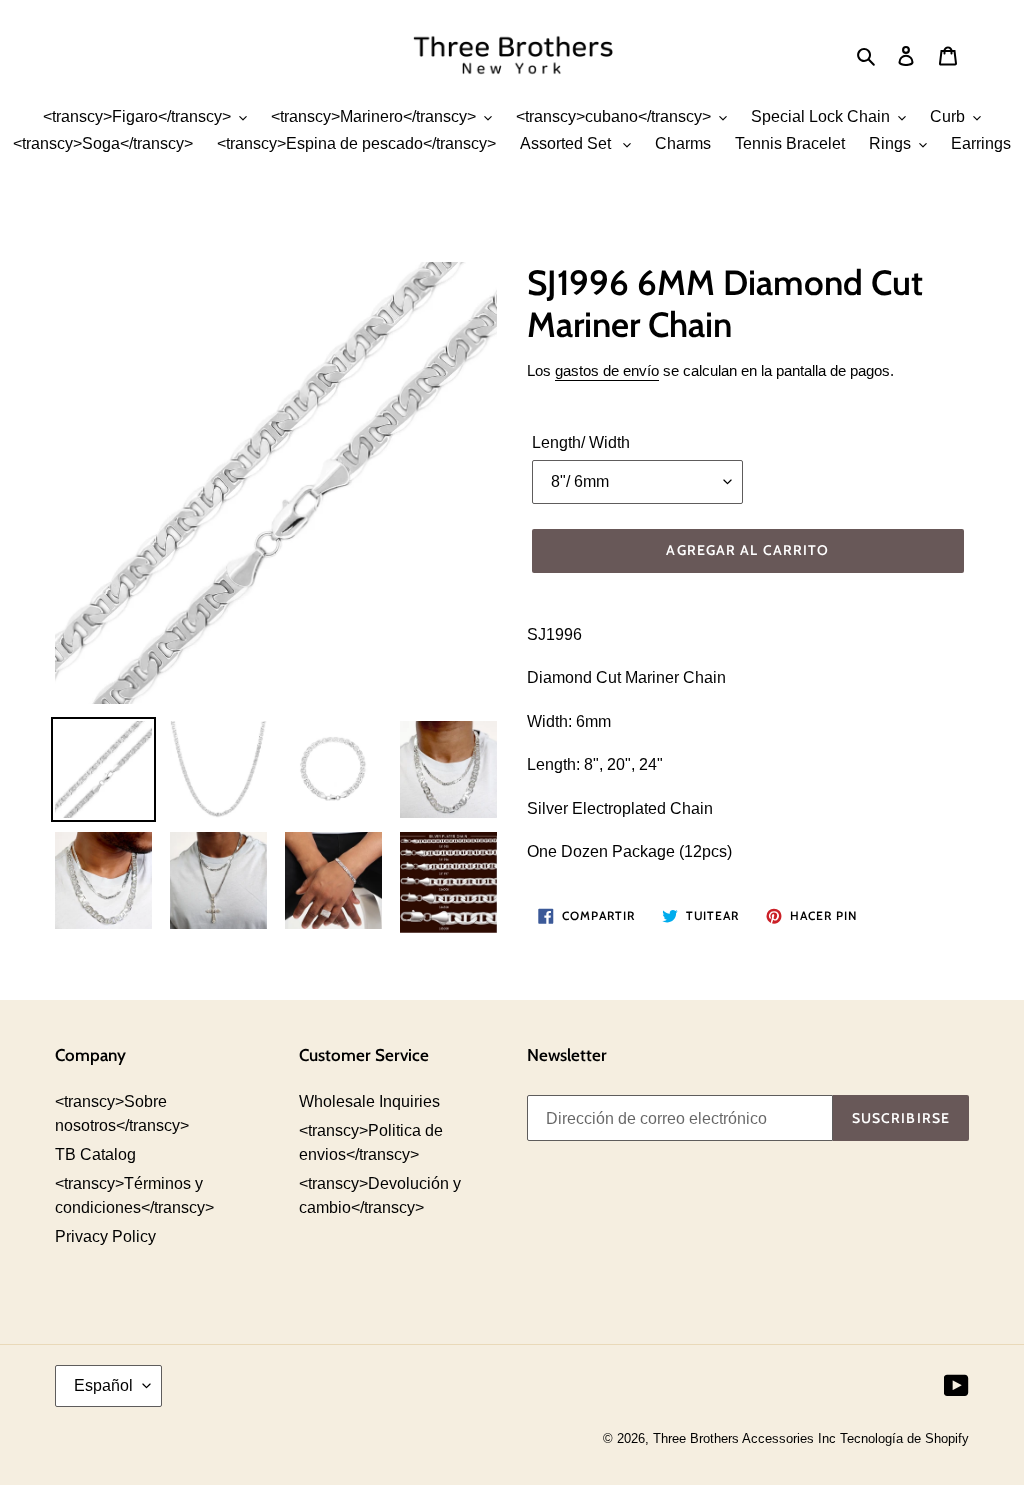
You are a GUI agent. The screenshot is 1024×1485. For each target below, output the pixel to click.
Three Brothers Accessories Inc (746, 1438)
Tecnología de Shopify (904, 1438)
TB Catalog (95, 1154)
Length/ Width (581, 442)
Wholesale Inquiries (369, 1101)
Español (103, 1385)
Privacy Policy (105, 1236)
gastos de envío (607, 370)
